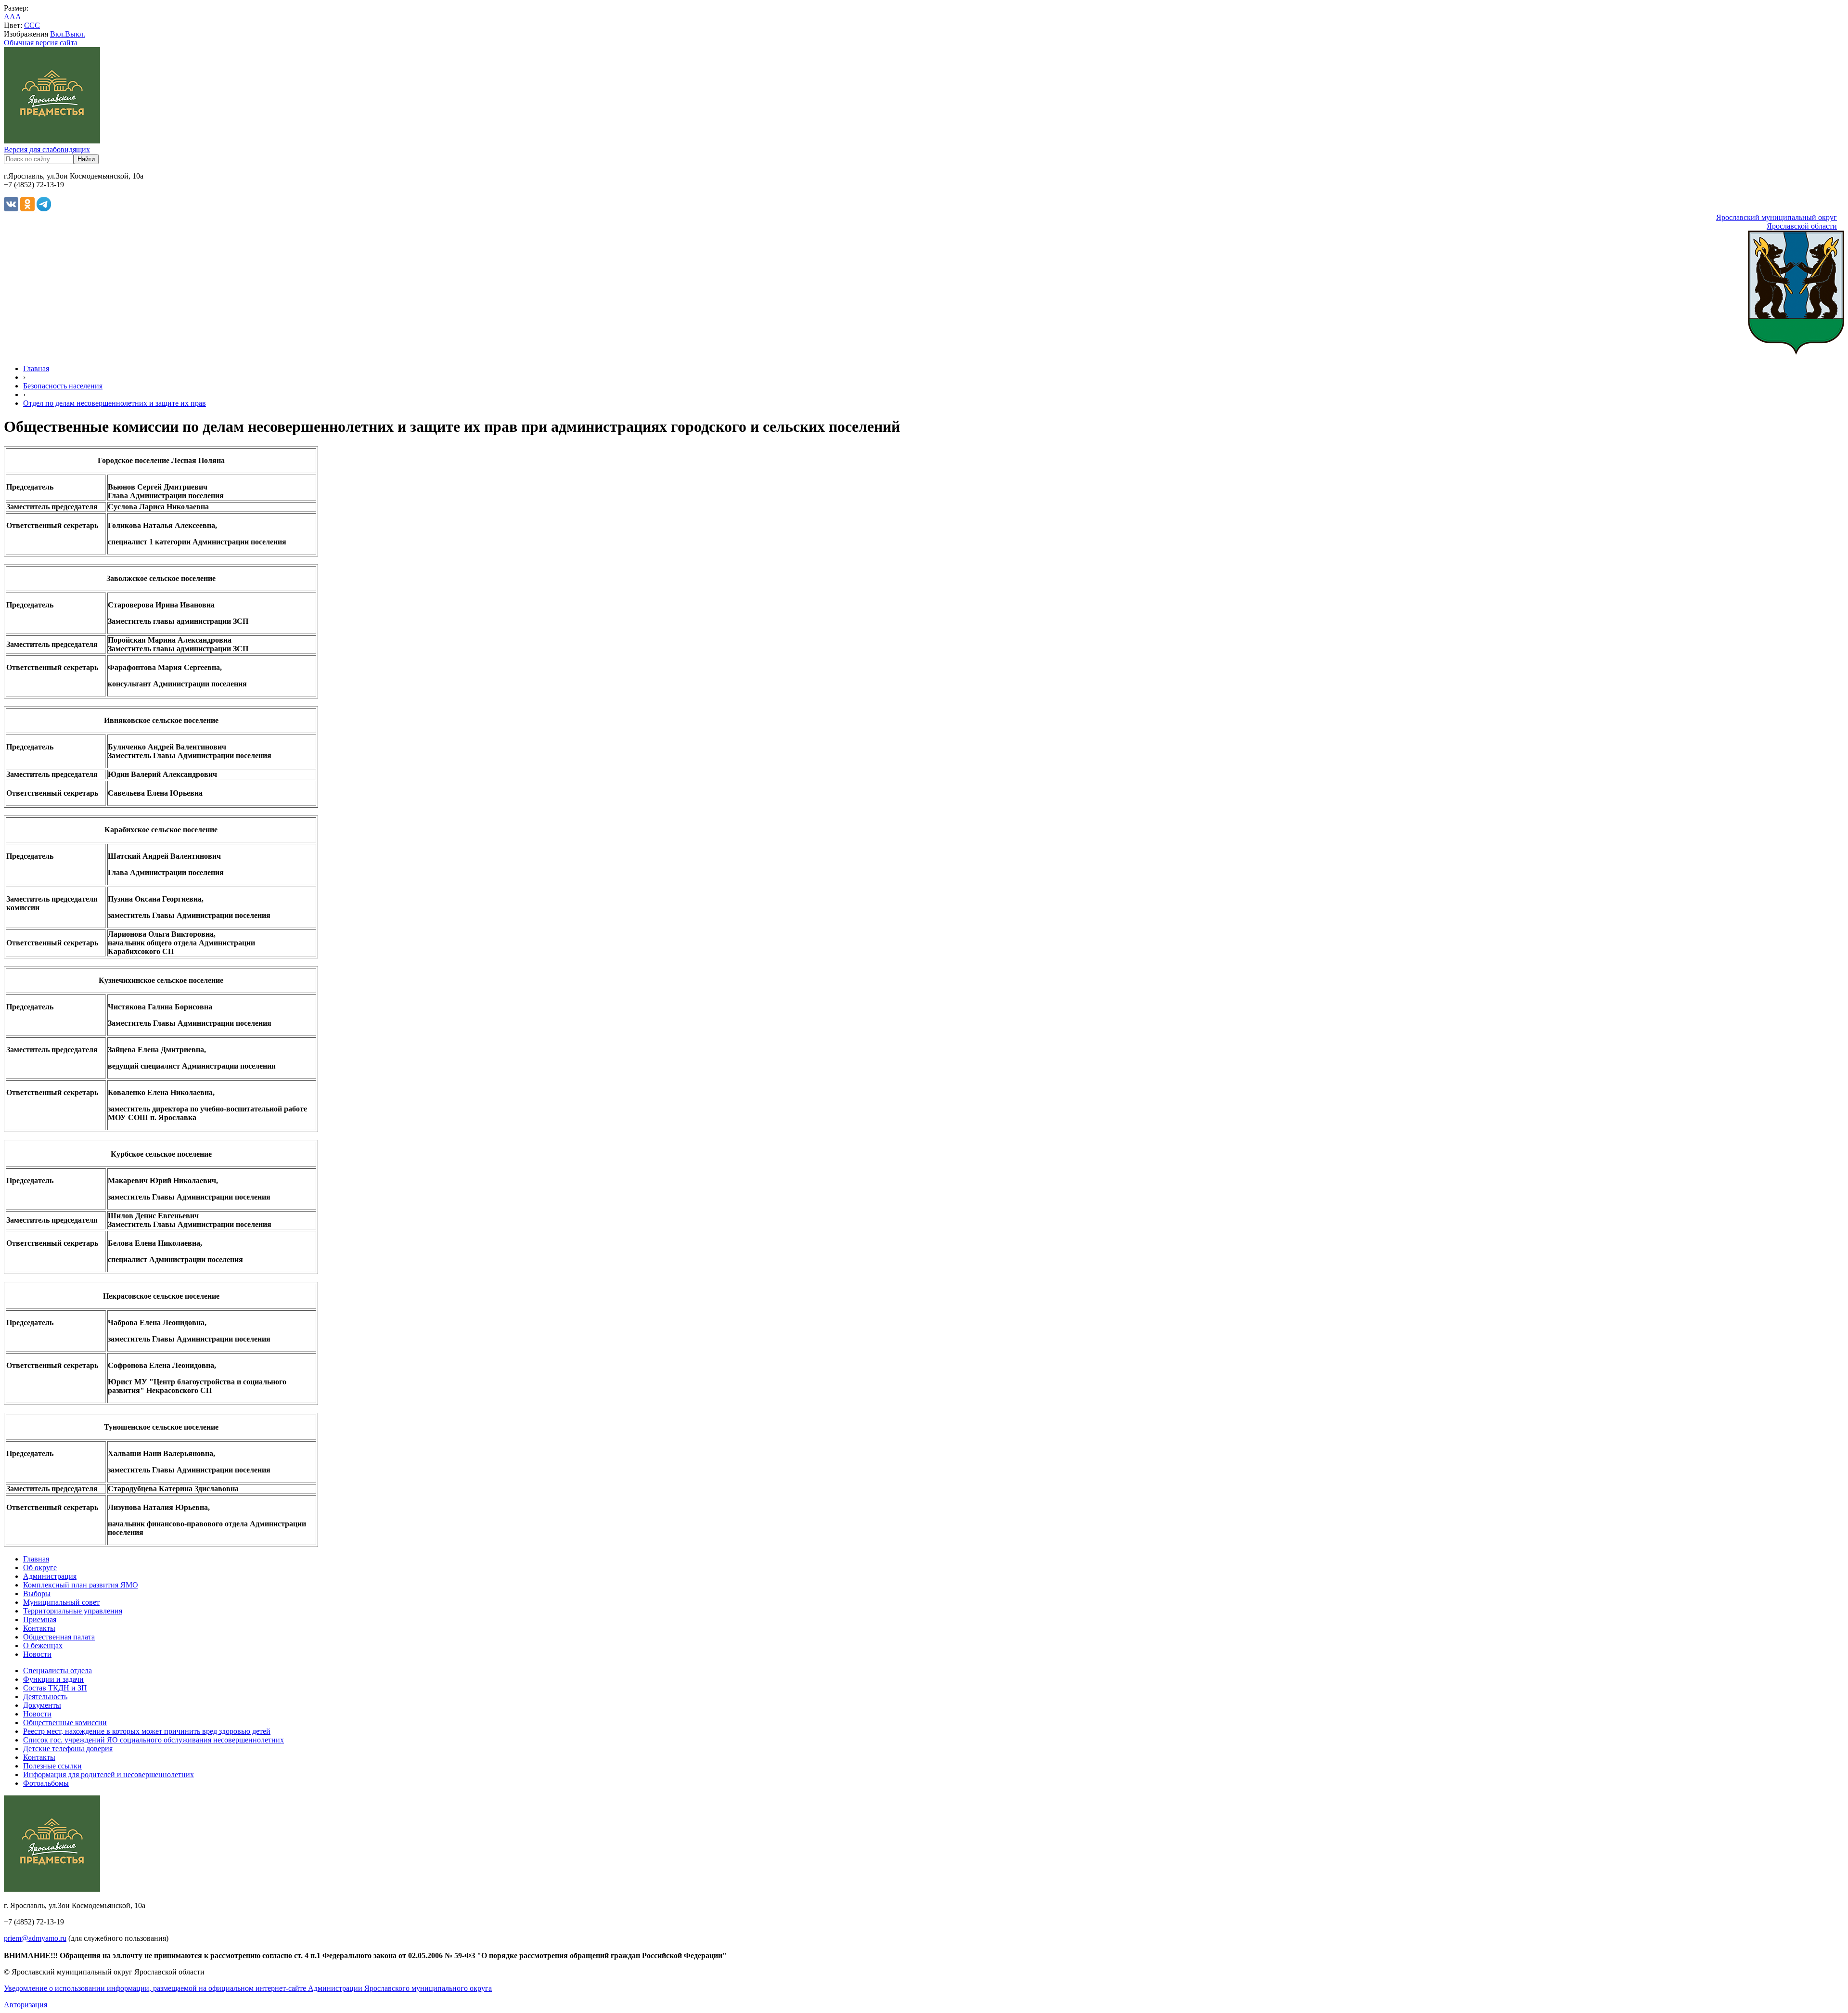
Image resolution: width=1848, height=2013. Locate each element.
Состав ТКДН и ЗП (55, 1688)
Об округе (40, 1568)
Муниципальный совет (61, 1602)
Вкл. (58, 34)
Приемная (40, 1619)
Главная (36, 368)
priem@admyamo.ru (35, 1938)
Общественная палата (59, 1637)
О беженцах (43, 1645)
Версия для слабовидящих (47, 149)
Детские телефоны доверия (68, 1748)
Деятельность (45, 1697)
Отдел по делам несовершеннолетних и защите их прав (115, 403)
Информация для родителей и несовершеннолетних (109, 1774)
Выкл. (75, 34)
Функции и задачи (53, 1679)
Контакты (39, 1628)
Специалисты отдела (58, 1671)
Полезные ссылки (52, 1766)
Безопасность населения (63, 386)
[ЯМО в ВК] (12, 209)
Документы (42, 1705)
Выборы (37, 1594)
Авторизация (26, 2005)
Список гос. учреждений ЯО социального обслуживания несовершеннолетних (154, 1740)
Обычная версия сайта (41, 43)
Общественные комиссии (65, 1723)
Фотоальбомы (46, 1783)
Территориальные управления (73, 1611)
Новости (37, 1654)
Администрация (50, 1576)
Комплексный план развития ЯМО (81, 1585)
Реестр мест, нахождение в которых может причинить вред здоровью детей (147, 1731)
